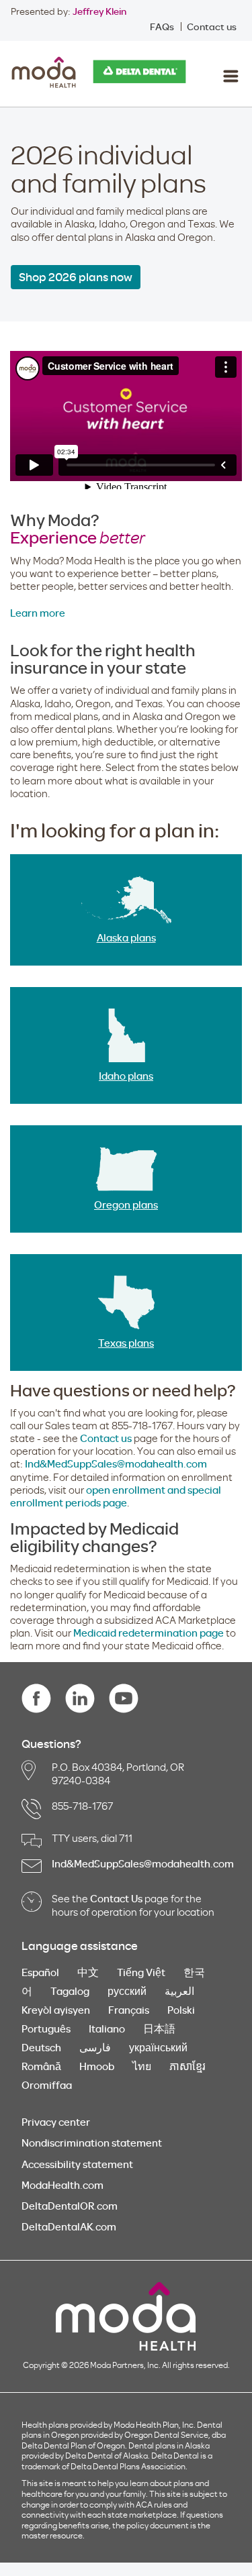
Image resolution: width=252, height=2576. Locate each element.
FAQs (162, 27)
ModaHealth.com (62, 2185)
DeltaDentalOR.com (70, 2206)
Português (46, 2028)
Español (40, 1972)
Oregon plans (126, 1204)
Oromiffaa (47, 2085)
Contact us (212, 27)
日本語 (159, 2028)
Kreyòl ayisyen (56, 2010)
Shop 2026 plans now (76, 277)
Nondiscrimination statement (92, 2143)
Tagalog (70, 1991)
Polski (181, 2010)
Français (129, 2010)
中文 (88, 1972)
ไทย (142, 2066)
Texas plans (126, 1343)
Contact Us (116, 1898)
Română (41, 2066)
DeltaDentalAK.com (69, 2226)
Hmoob (97, 2066)
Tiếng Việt (141, 1972)
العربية (179, 1991)
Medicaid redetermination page (149, 1633)
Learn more (38, 613)
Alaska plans (126, 937)
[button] (230, 76)
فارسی (95, 2047)
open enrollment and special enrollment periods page (116, 1496)
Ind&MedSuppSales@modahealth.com (116, 1463)
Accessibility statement (77, 2164)
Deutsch (41, 2047)
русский (127, 1991)
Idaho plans (126, 1076)
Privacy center (56, 2122)
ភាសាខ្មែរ (187, 2066)
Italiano (107, 2028)
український (158, 2047)
